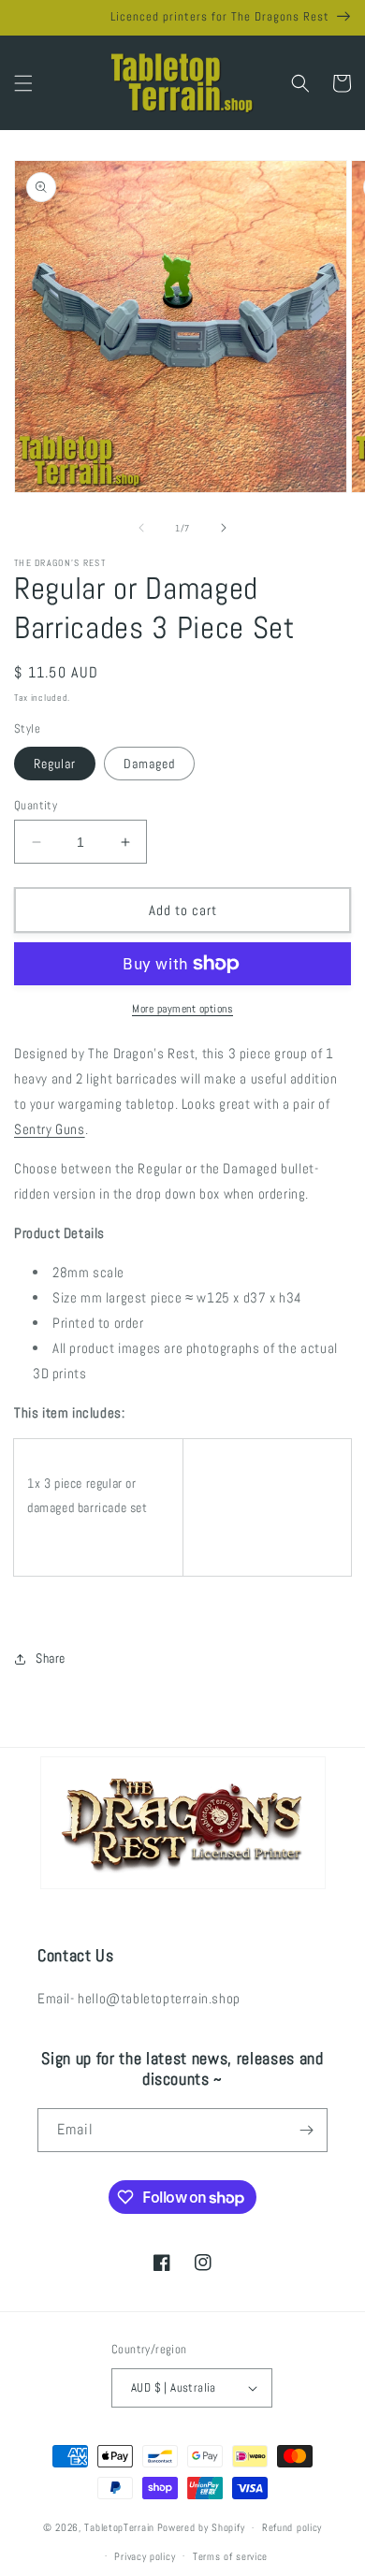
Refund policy (292, 2527)
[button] (23, 83)
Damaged (149, 764)
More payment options (182, 1009)
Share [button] (51, 1658)
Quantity (36, 805)
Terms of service (230, 2556)
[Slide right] (224, 528)
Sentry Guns (50, 1129)
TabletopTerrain (119, 2527)
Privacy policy (145, 2556)
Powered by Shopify (201, 2527)
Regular (55, 764)
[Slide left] (141, 528)
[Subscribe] (306, 2130)
